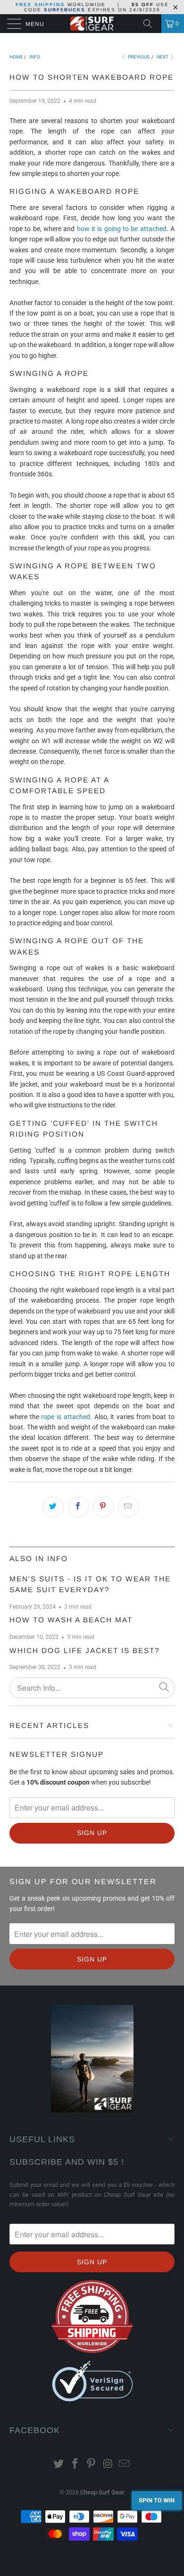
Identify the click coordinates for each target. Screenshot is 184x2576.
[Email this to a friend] (128, 1507)
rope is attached (65, 1417)
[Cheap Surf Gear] (92, 24)
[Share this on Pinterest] (103, 1507)
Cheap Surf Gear (102, 2492)
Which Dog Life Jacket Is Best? (85, 1650)
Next (163, 57)
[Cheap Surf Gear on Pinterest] (92, 2464)
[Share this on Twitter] (53, 1507)
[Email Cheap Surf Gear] (125, 2464)
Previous (138, 57)
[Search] (151, 24)
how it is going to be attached (122, 229)
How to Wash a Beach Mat (71, 1620)
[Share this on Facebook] (78, 1507)
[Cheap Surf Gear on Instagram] (108, 2464)
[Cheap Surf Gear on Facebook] (75, 2464)
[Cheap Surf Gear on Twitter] (59, 2464)
